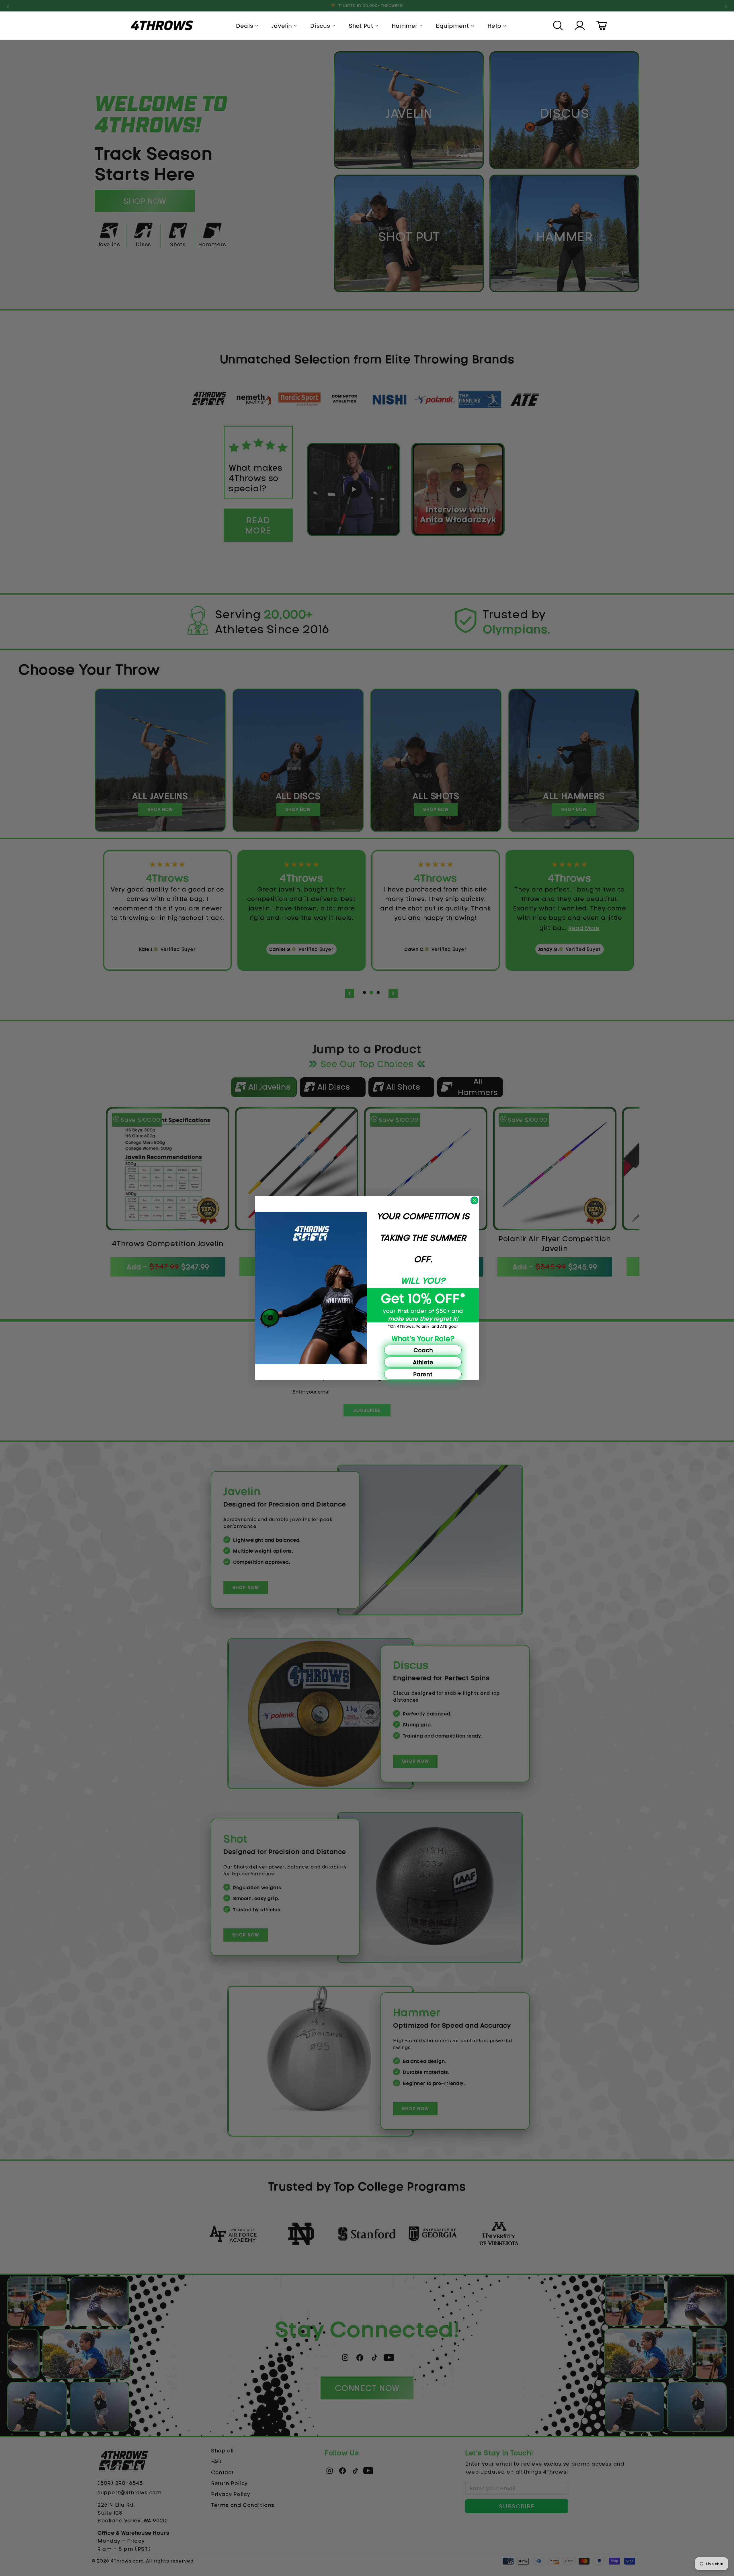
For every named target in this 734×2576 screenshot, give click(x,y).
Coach (423, 1350)
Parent (423, 1374)
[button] (559, 26)
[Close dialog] (474, 1200)
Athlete (423, 1362)
